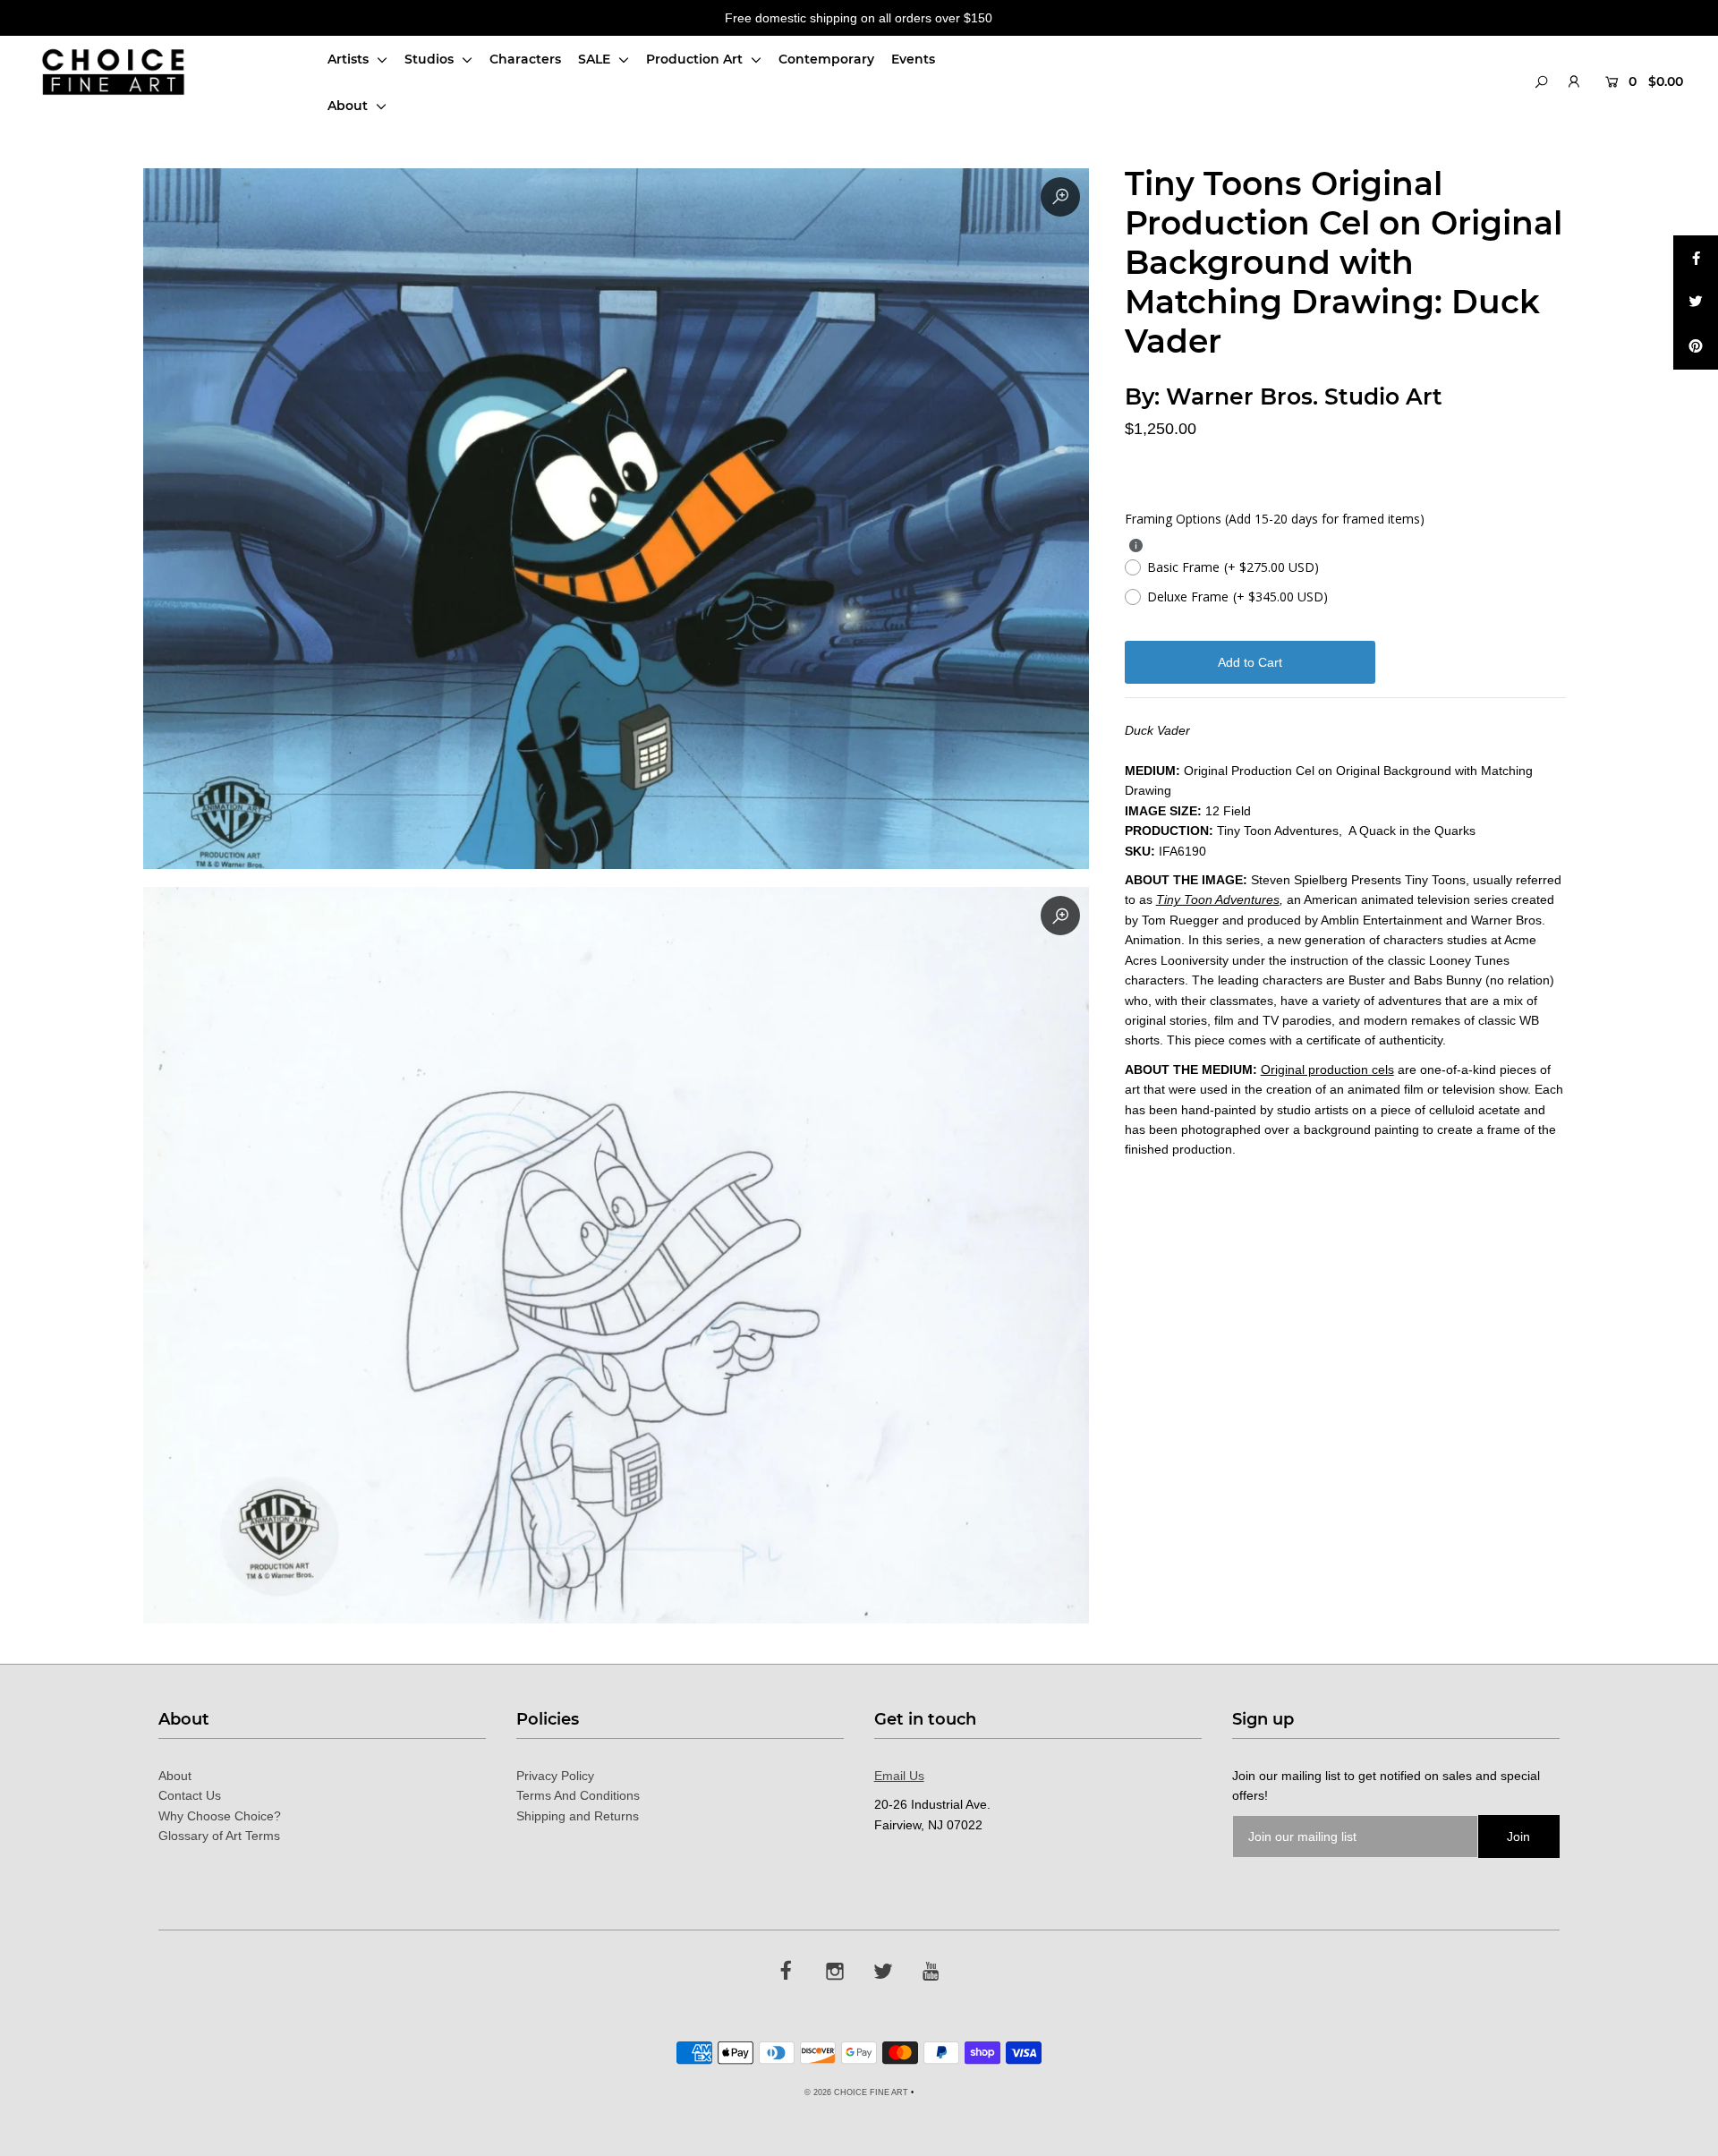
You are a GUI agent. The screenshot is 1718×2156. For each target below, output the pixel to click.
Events (913, 59)
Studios (431, 59)
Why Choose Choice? (220, 1816)
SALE (596, 59)
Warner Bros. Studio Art (1304, 396)
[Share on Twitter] (1696, 303)
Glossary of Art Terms (219, 1836)
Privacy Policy (555, 1776)
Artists (350, 59)
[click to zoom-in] (1060, 197)
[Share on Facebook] (1696, 258)
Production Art (696, 59)
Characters (525, 59)
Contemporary (826, 59)
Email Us (899, 1776)
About (349, 106)
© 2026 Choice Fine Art (856, 2092)
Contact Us (190, 1795)
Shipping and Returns (578, 1816)
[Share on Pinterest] (1696, 347)
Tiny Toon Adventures (1218, 899)
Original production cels (1327, 1069)
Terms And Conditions (578, 1795)
